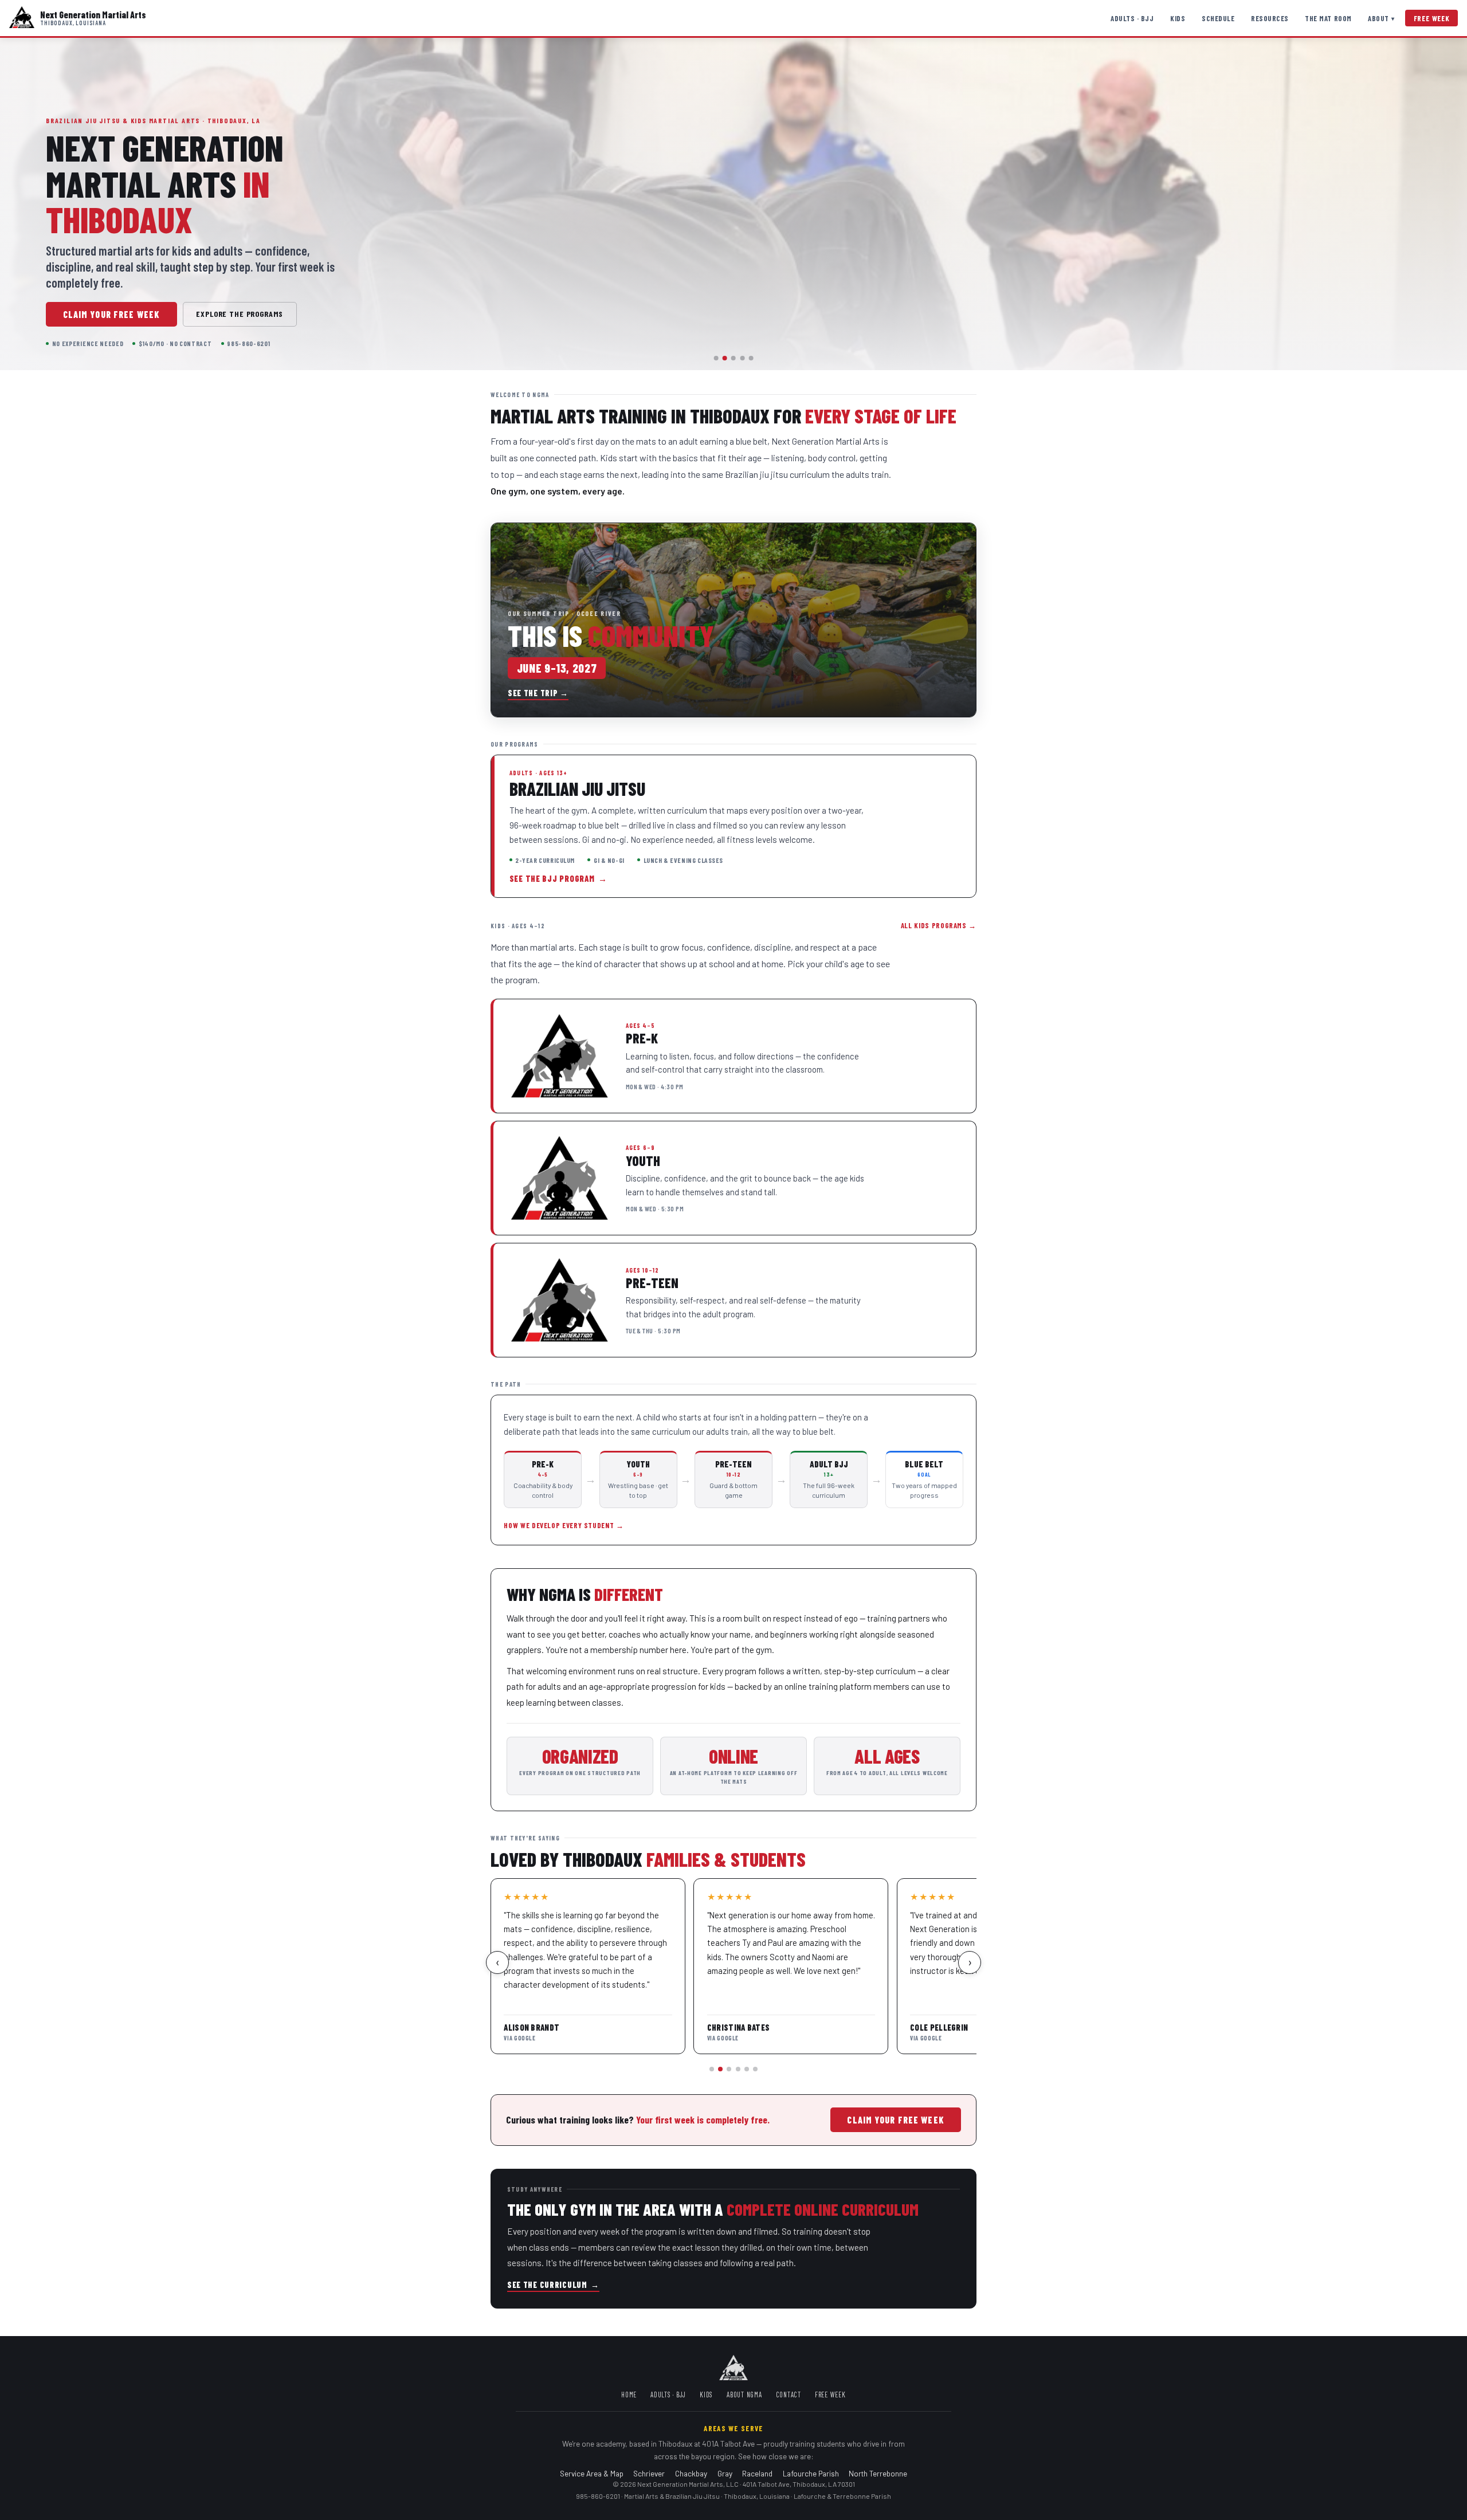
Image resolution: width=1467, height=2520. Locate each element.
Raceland (757, 2473)
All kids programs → (939, 925)
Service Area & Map (592, 2473)
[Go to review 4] (738, 2069)
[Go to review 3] (729, 2069)
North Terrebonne (878, 2473)
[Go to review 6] (755, 2069)
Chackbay (691, 2473)
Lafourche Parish (811, 2473)
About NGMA (744, 2395)
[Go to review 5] (747, 2069)
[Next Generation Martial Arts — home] (22, 18)
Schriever (649, 2473)
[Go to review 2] (720, 2069)
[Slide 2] (725, 358)
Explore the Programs (240, 314)
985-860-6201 (598, 2496)
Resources (1270, 18)
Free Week (1432, 18)
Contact (789, 2395)
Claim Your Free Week (111, 314)
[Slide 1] (716, 358)
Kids (1178, 18)
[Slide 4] (742, 358)
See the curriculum (553, 2285)
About (1381, 18)
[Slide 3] (733, 358)
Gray (725, 2473)
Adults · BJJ (1132, 18)
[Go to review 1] (712, 2069)
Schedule (1218, 18)
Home (629, 2395)
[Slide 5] (751, 358)
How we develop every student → (564, 1525)
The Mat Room (1328, 18)
